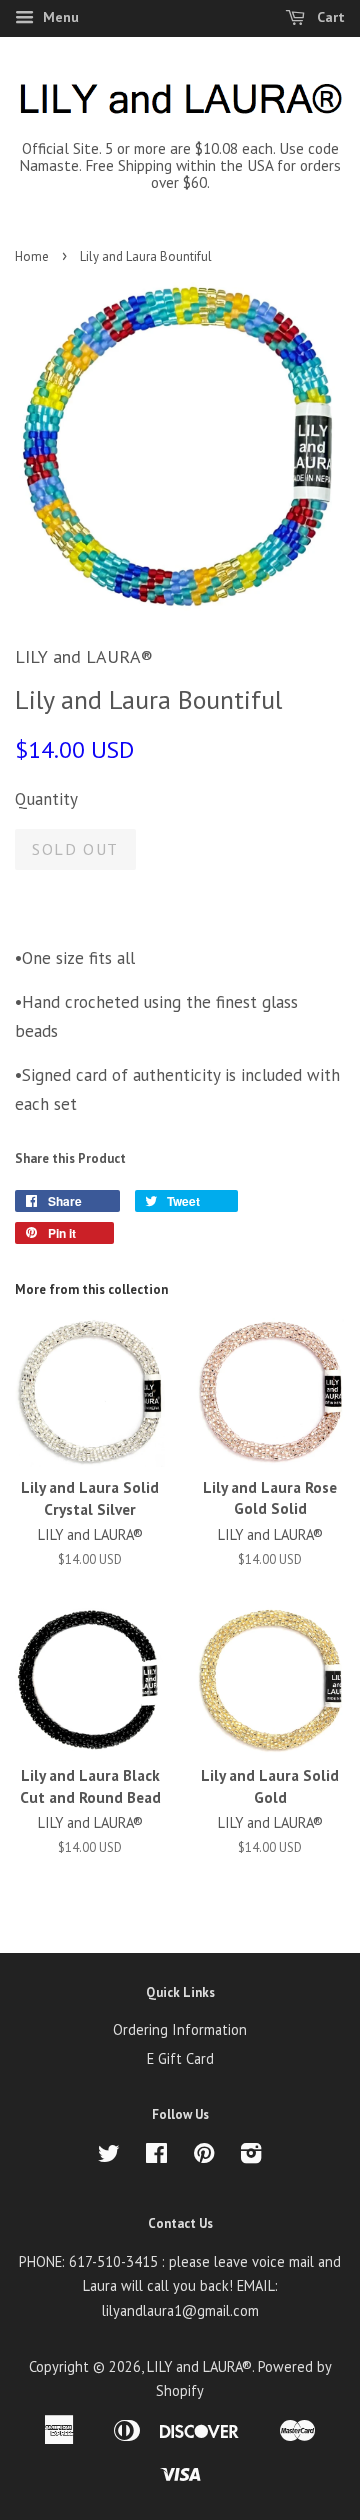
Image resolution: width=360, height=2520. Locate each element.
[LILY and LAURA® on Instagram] (251, 2156)
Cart (329, 17)
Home (32, 256)
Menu (59, 17)
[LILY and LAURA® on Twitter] (109, 2156)
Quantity (46, 799)
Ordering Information (180, 2029)
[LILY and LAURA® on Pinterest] (204, 2156)
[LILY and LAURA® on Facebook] (156, 2156)
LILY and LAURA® (199, 2366)
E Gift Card (180, 2058)
